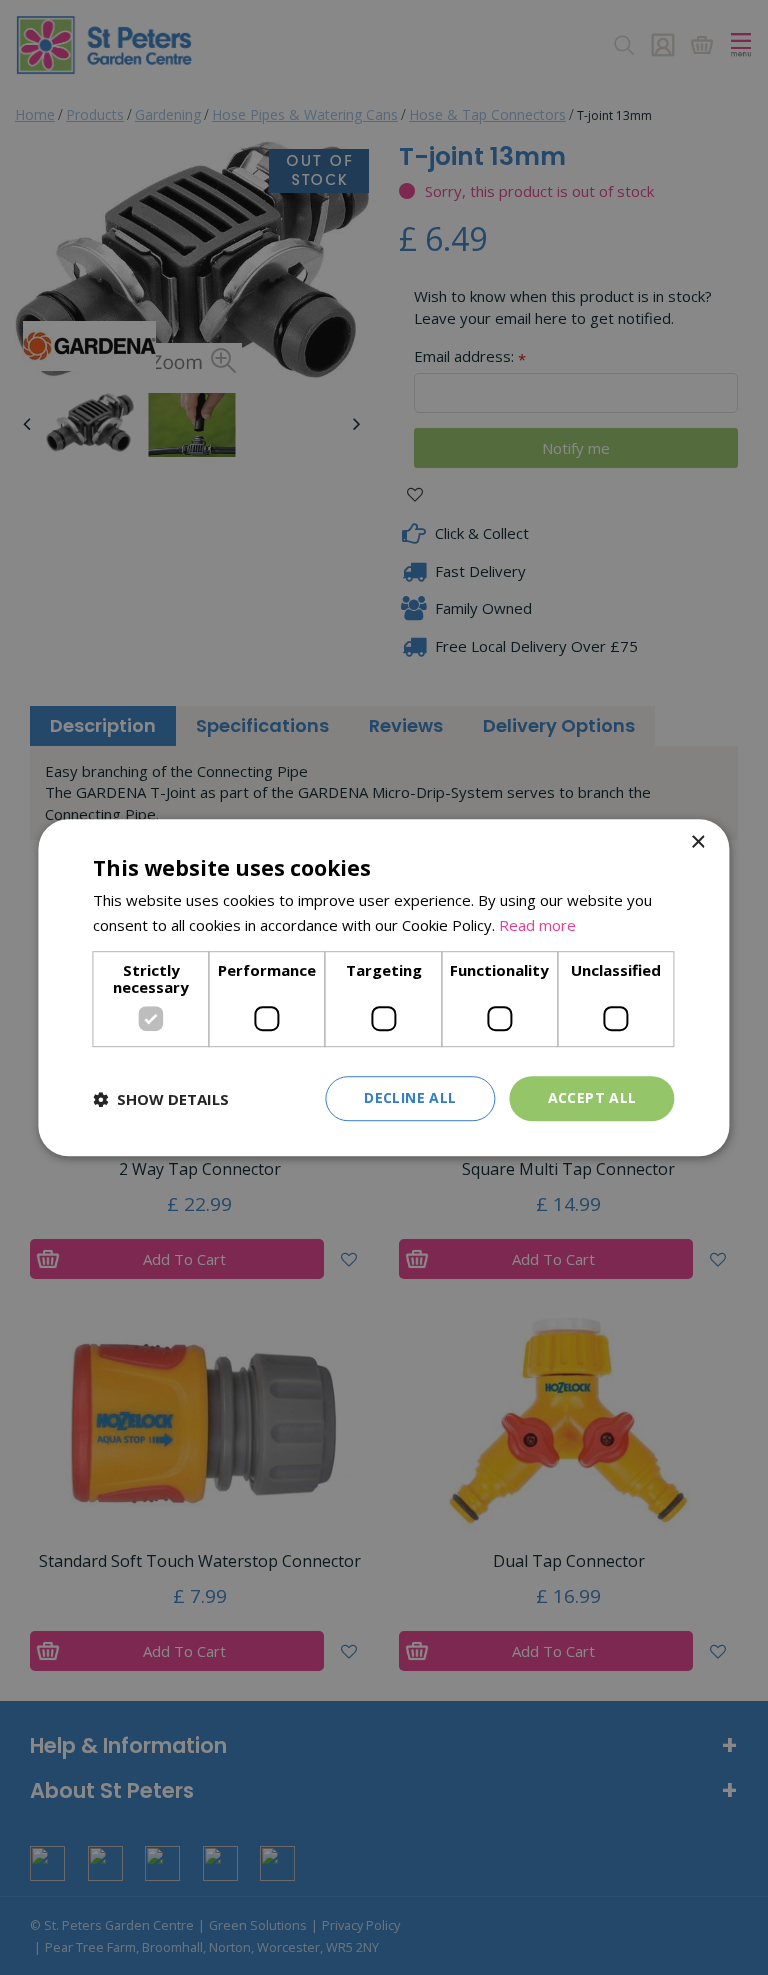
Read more (537, 925)
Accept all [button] (592, 1098)
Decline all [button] (410, 1098)
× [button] (697, 842)
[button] (161, 1099)
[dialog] (383, 988)
